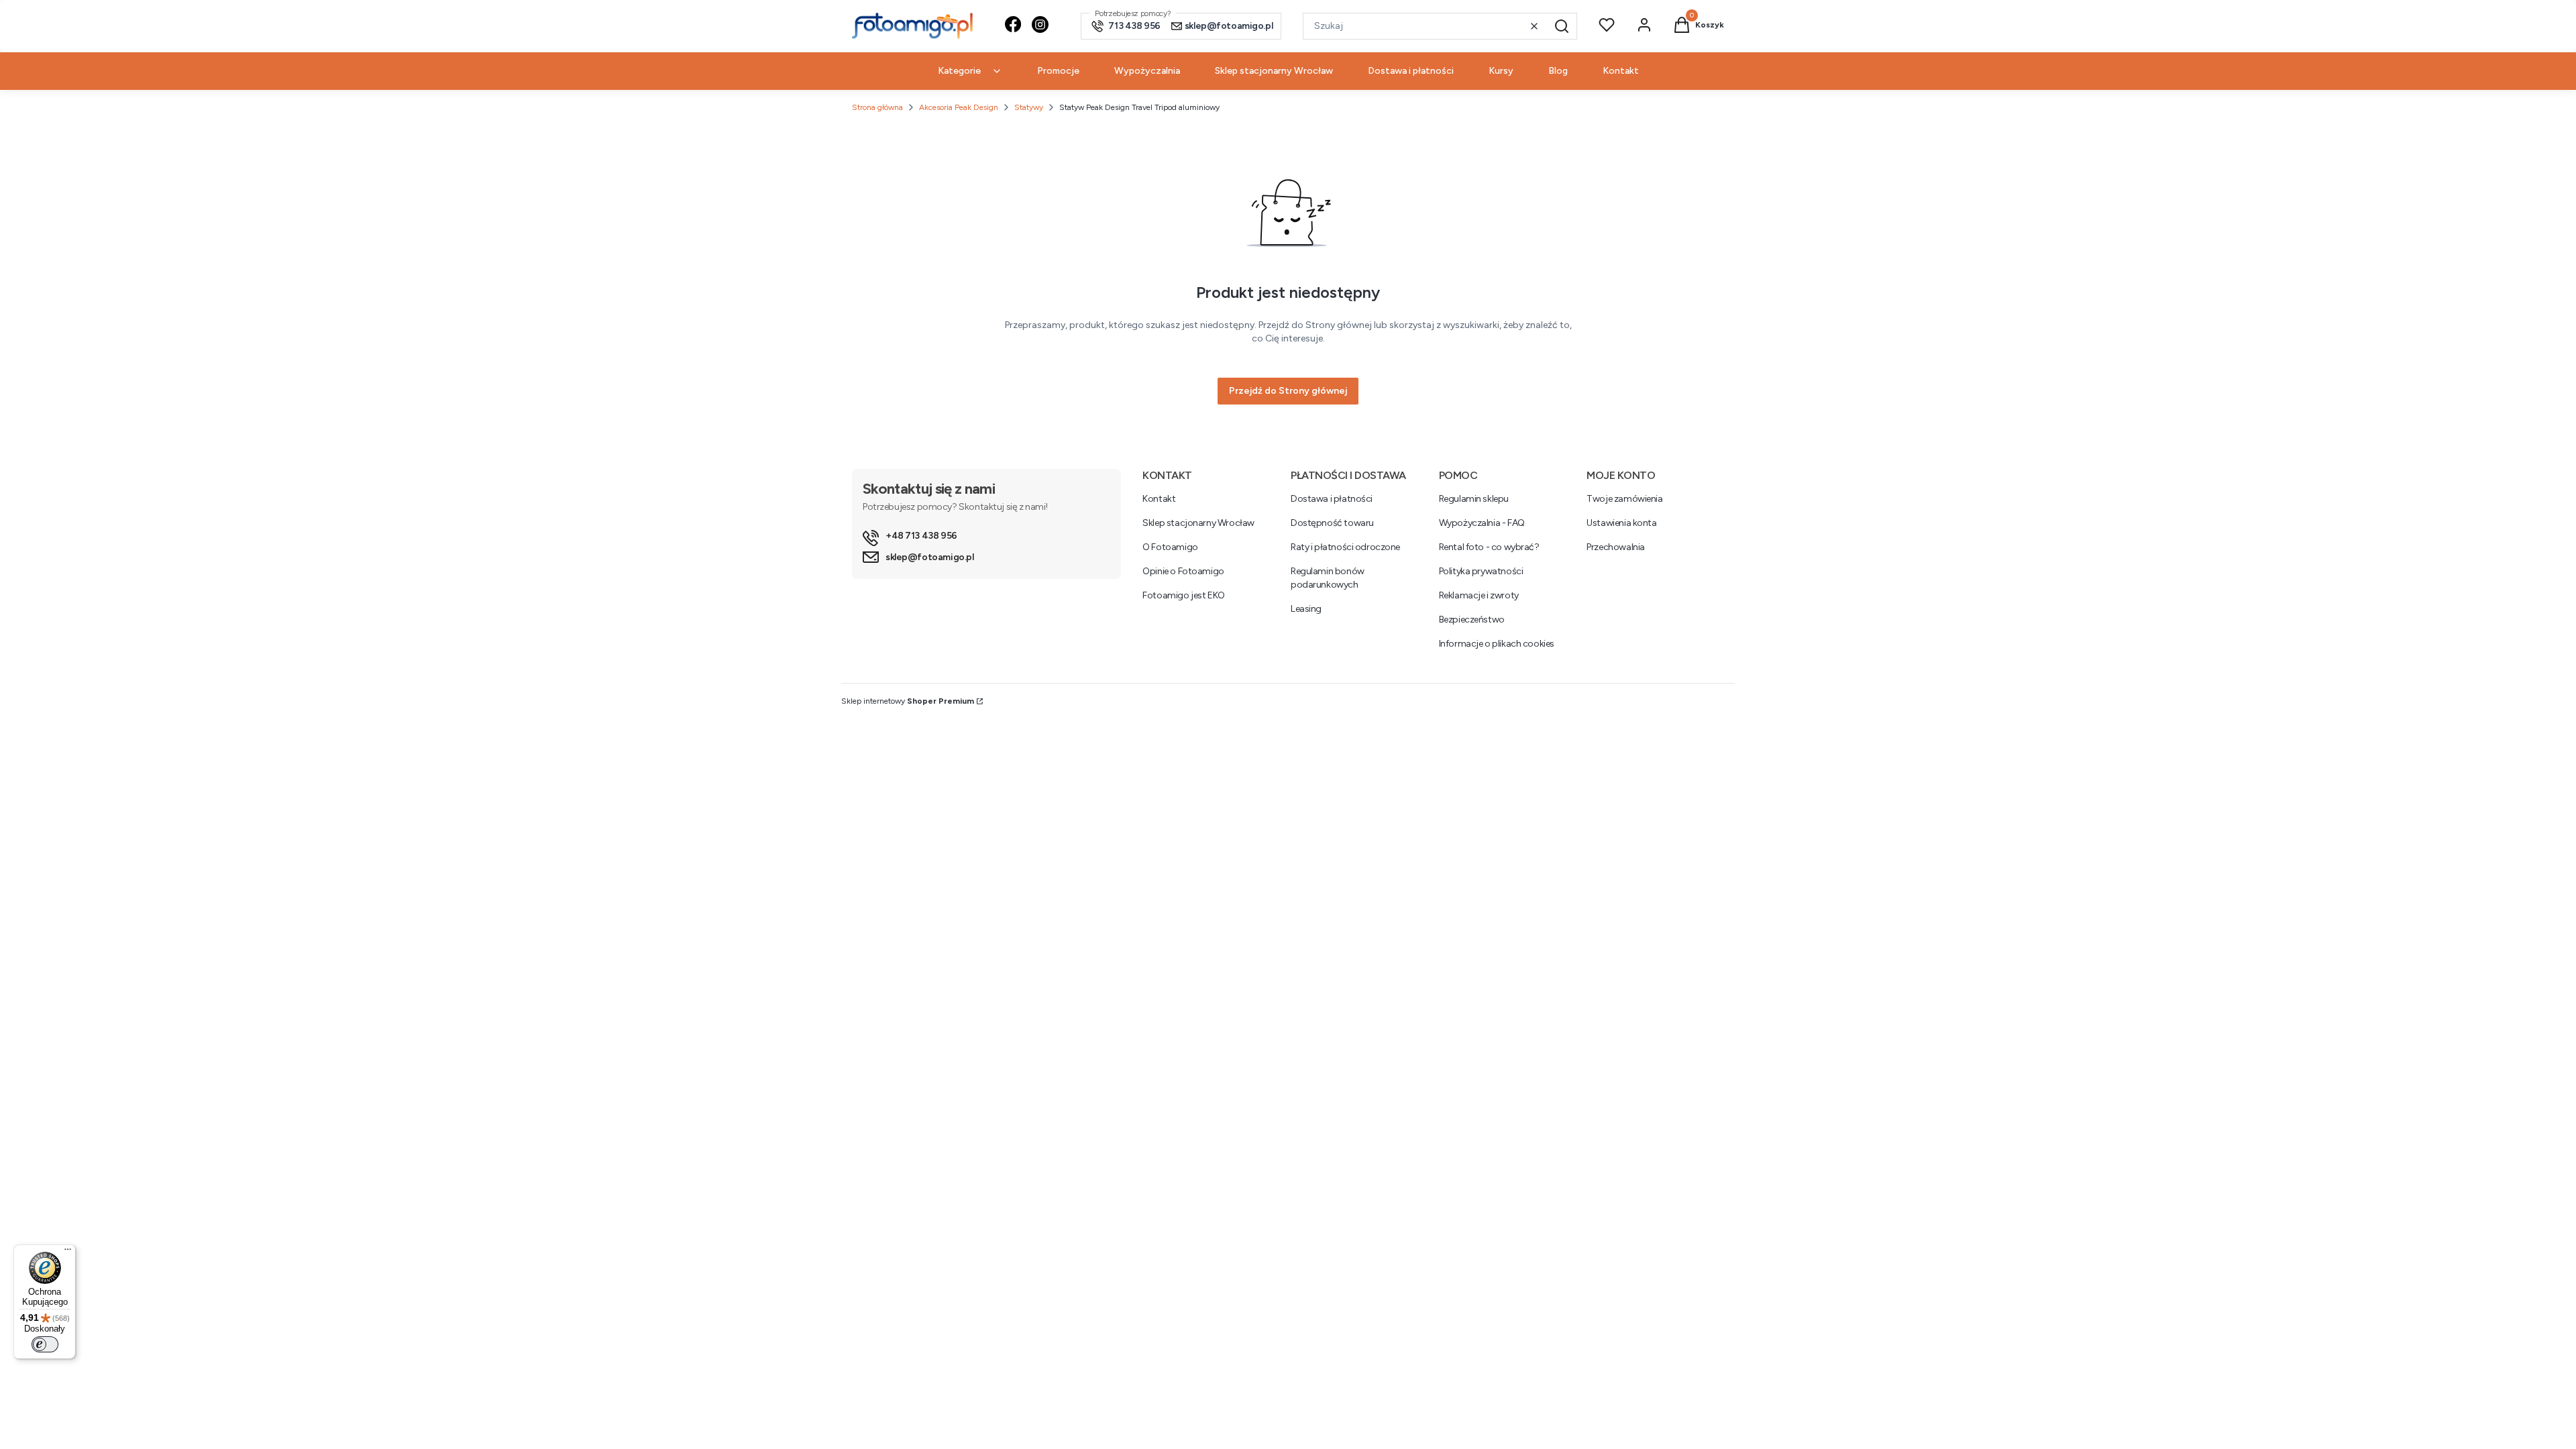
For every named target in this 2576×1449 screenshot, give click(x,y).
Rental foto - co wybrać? (1489, 547)
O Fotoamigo (1170, 547)
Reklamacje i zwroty (1479, 595)
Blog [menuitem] (1558, 71)
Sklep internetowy (908, 701)
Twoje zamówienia (1624, 499)
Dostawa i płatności (1332, 499)
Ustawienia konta (1621, 523)
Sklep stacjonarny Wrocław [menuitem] (1274, 71)
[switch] (45, 1344)
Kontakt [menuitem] (1621, 71)
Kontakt (1159, 499)
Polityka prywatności (1481, 571)
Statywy (1029, 107)
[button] (1562, 26)
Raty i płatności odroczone (1345, 547)
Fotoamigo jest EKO (1183, 595)
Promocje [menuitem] (1058, 71)
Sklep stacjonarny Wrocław (1198, 523)
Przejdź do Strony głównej (1288, 391)
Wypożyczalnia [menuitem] (1147, 71)
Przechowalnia (1616, 547)
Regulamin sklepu (1474, 499)
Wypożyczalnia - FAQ (1482, 523)
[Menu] (68, 1252)
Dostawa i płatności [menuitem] (1411, 71)
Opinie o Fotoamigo (1183, 571)
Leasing (1306, 609)
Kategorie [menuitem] (959, 71)
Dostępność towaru (1332, 523)
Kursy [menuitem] (1501, 71)
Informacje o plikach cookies (1497, 644)
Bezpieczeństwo (1472, 620)
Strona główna (877, 107)
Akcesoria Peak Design (959, 107)
